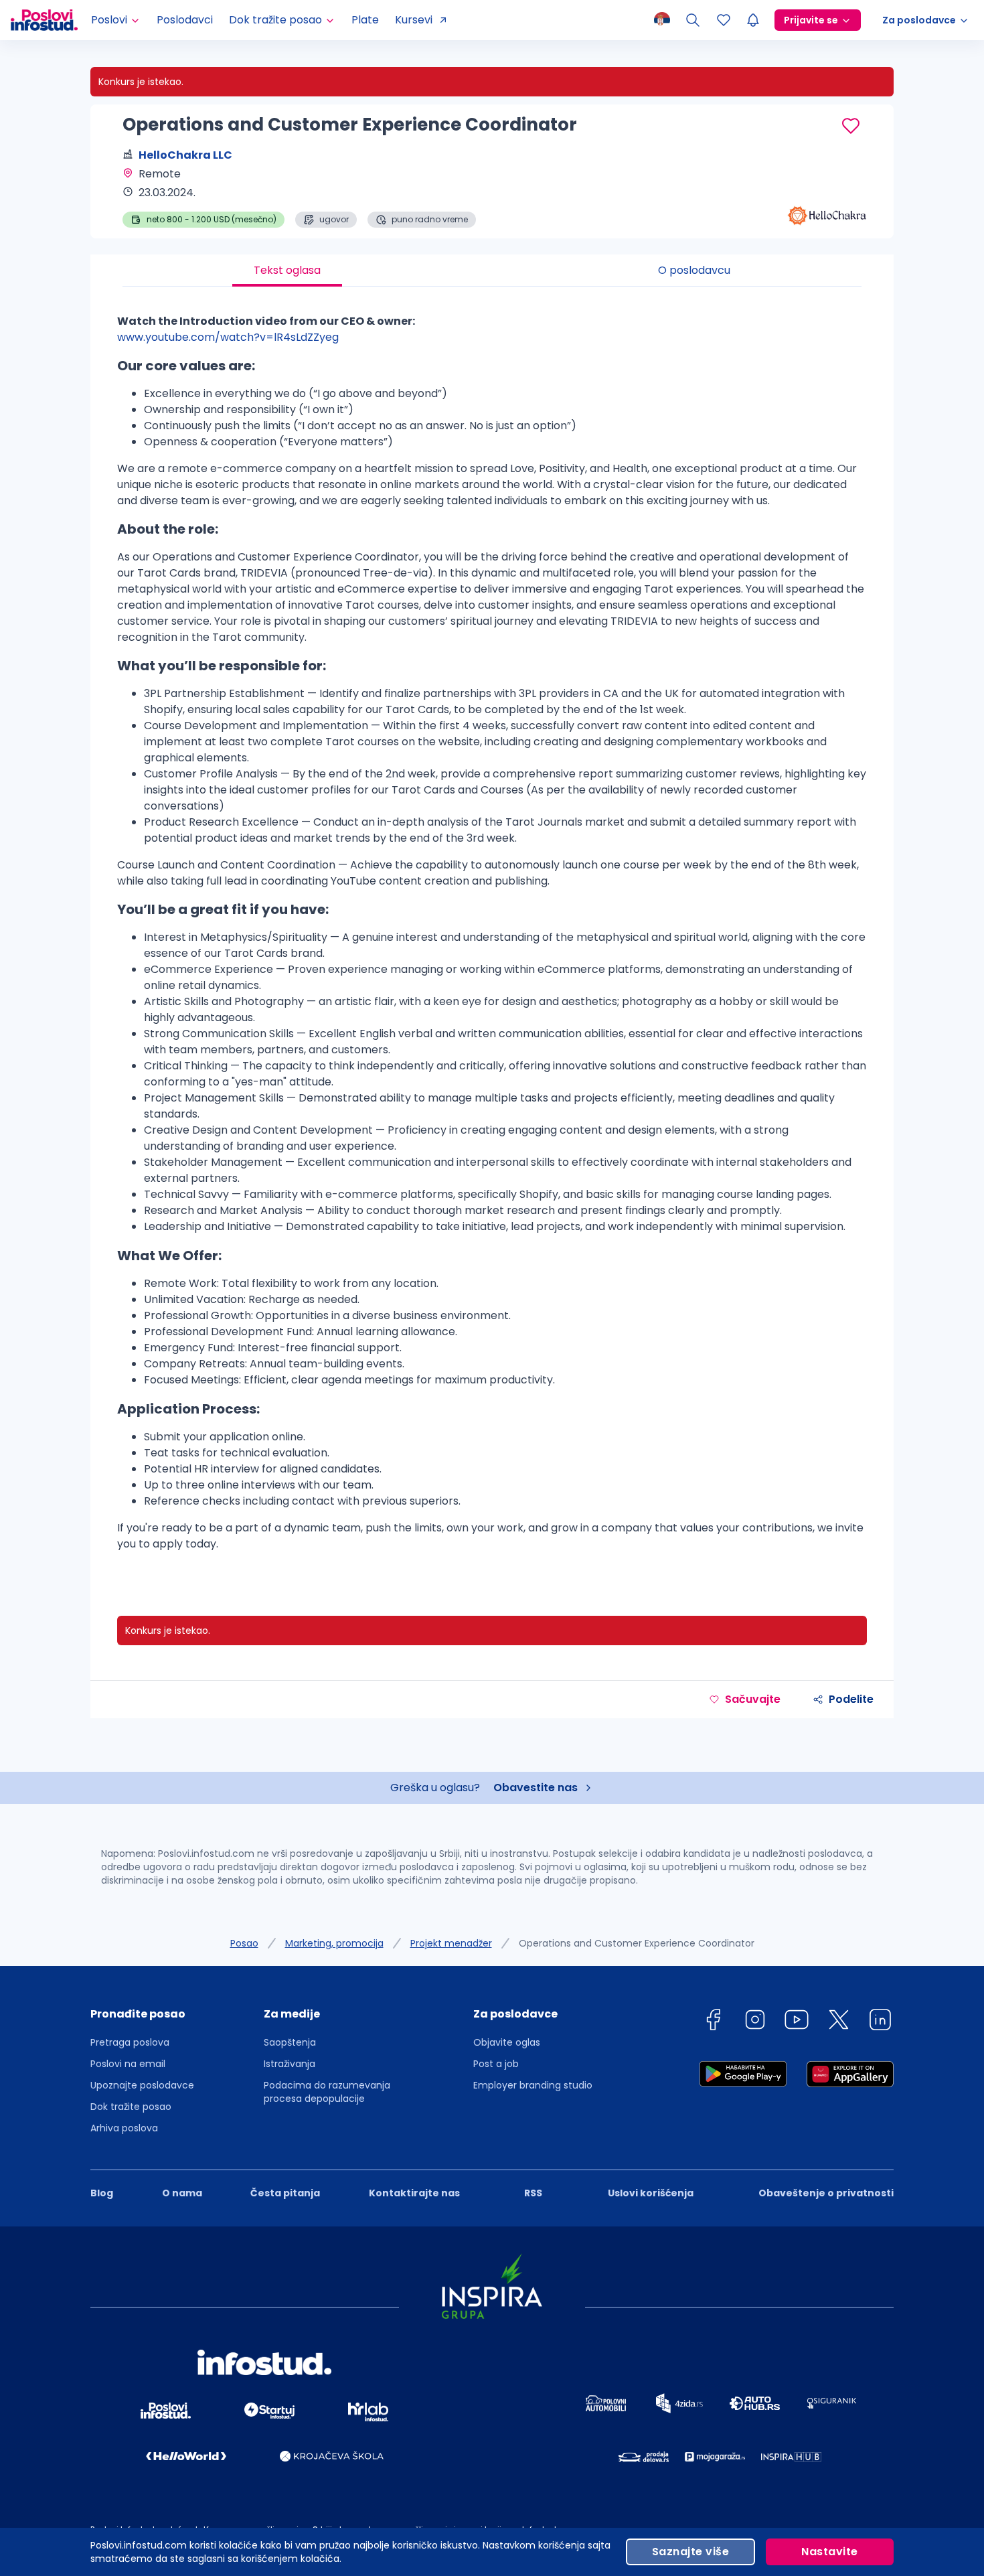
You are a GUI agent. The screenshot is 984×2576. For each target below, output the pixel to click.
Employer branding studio (533, 2085)
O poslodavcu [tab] (694, 270)
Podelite (851, 1699)
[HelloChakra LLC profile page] (827, 194)
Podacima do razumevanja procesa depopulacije (327, 2092)
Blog (102, 2193)
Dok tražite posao (131, 2107)
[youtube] (797, 2022)
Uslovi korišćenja (651, 2193)
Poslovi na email (128, 2064)
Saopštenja (290, 2042)
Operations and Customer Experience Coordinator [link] (637, 1943)
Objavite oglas (507, 2042)
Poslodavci (185, 20)
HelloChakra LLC (185, 155)
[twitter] (839, 2022)
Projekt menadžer (451, 1943)
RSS (533, 2193)
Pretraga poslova (130, 2042)
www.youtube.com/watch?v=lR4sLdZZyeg (228, 337)
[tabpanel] (492, 938)
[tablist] (492, 271)
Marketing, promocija (334, 1943)
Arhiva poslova (124, 2128)
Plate (365, 20)
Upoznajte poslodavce (142, 2085)
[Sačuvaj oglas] (851, 126)
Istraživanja (290, 2064)
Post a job (496, 2064)
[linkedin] (880, 2022)
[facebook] (713, 2022)
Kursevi (414, 20)
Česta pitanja (285, 2193)
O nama (182, 2193)
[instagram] (755, 2022)
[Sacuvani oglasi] (724, 20)
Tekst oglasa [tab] (287, 270)
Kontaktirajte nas (414, 2193)
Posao (244, 1943)
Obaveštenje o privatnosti (826, 2193)
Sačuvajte (753, 1699)
